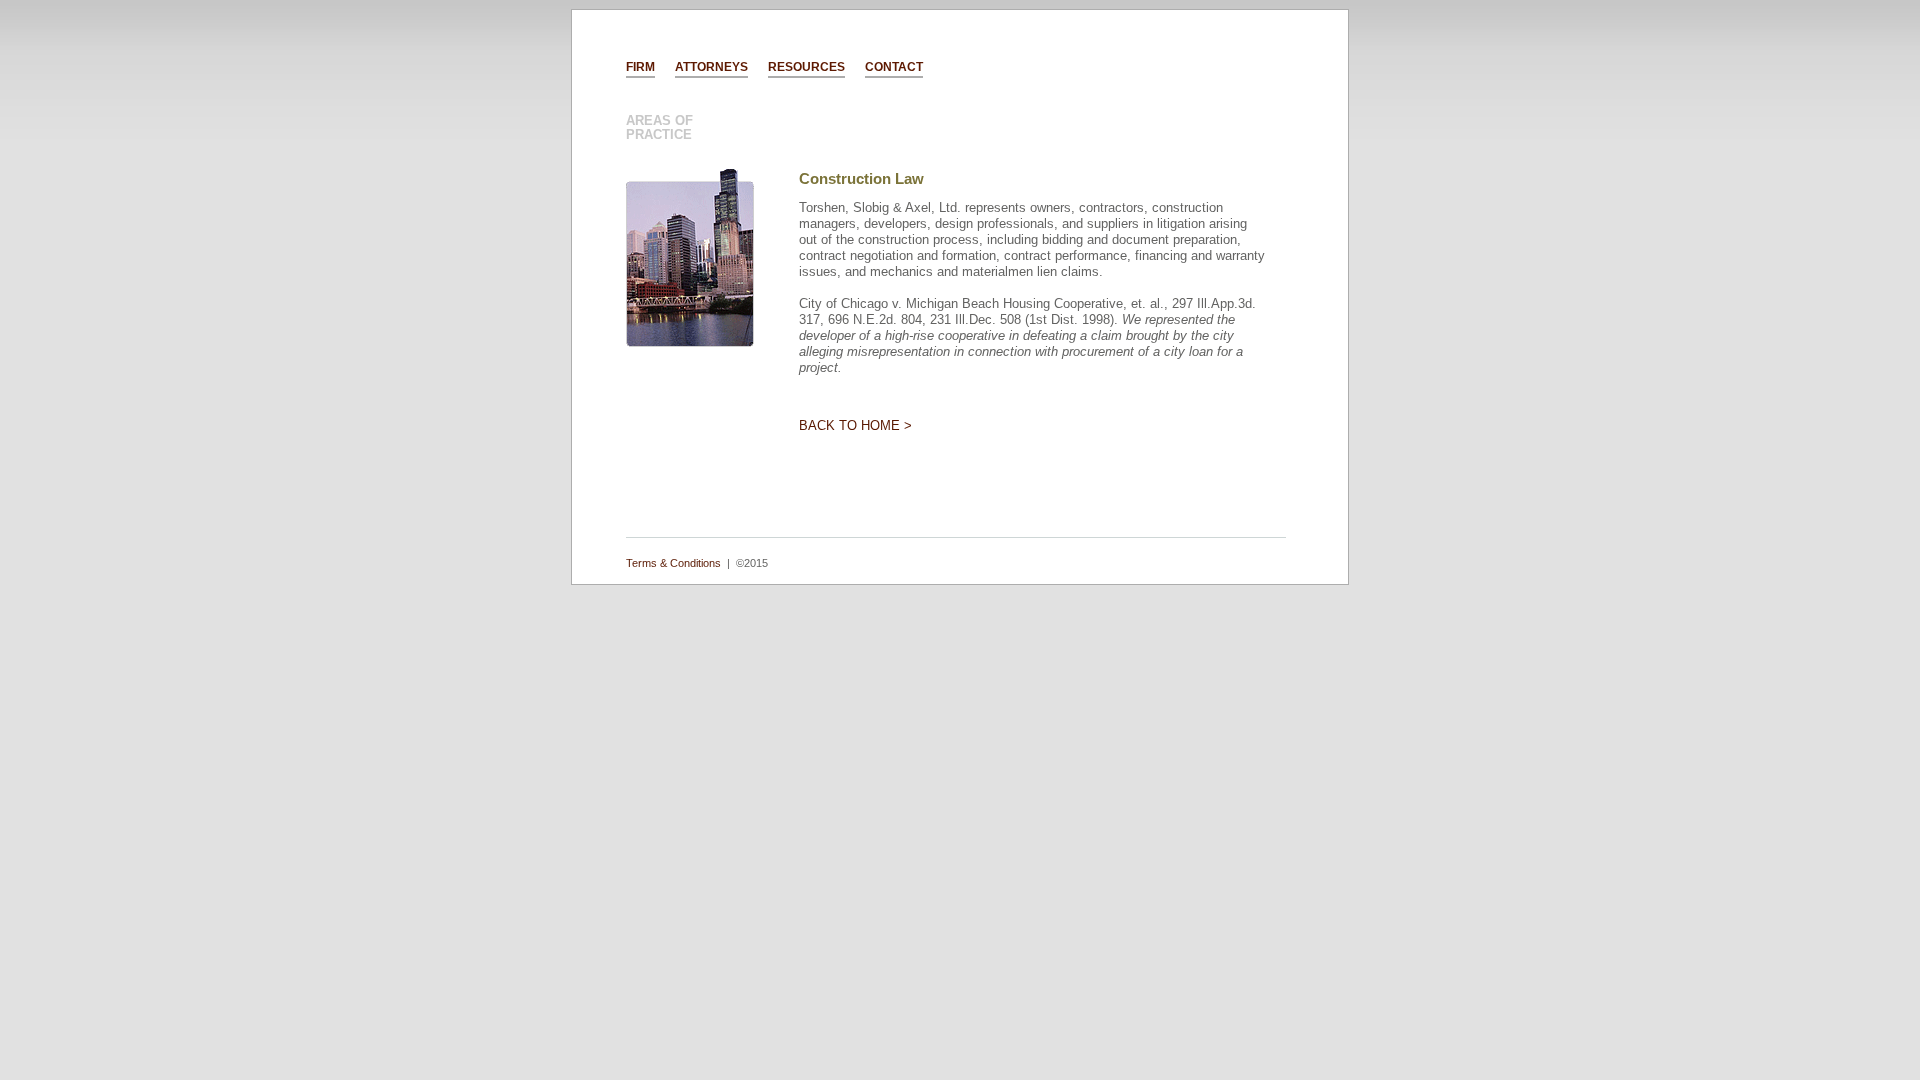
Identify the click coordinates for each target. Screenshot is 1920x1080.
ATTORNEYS (711, 67)
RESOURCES (806, 67)
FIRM (640, 67)
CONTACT (894, 67)
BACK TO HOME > (855, 425)
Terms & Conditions (673, 563)
